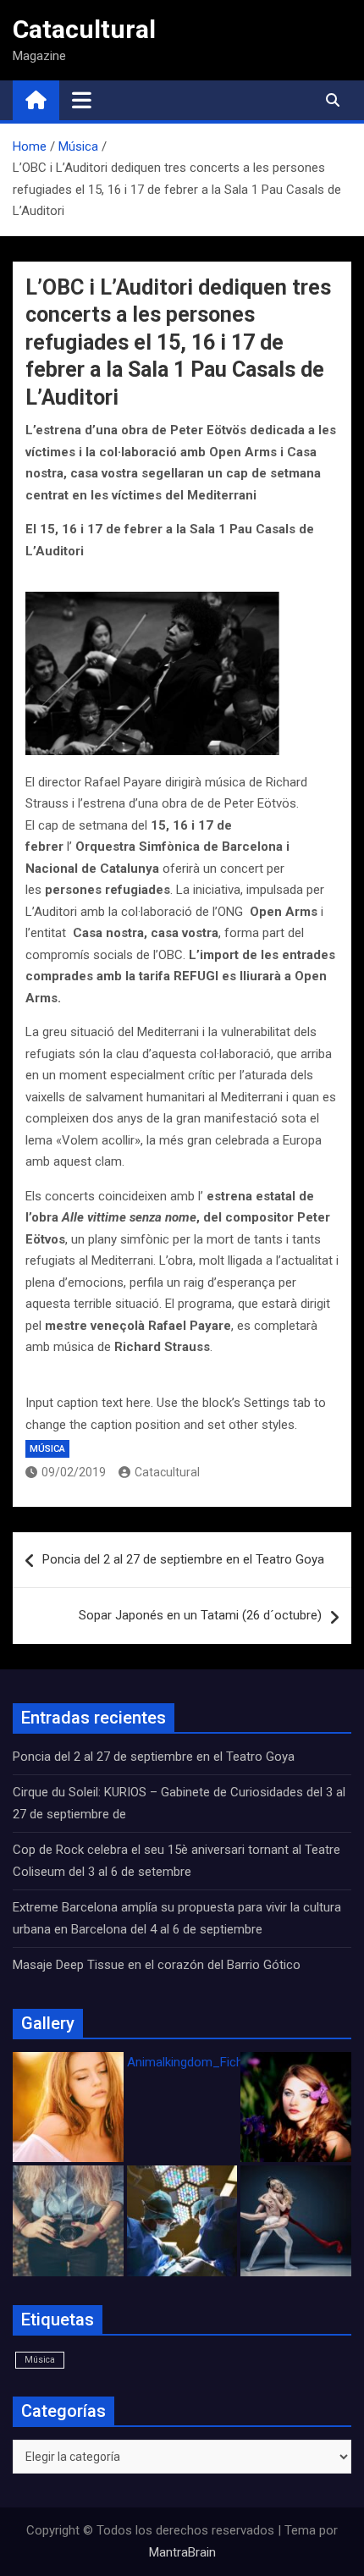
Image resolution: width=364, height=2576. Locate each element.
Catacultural (84, 29)
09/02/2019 (74, 1472)
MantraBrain (182, 2552)
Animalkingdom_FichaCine (201, 2062)
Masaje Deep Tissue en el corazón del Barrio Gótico (158, 1965)
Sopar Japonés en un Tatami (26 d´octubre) (200, 1615)
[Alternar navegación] (82, 100)
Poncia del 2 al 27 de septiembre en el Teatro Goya (183, 1559)
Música (47, 1449)
